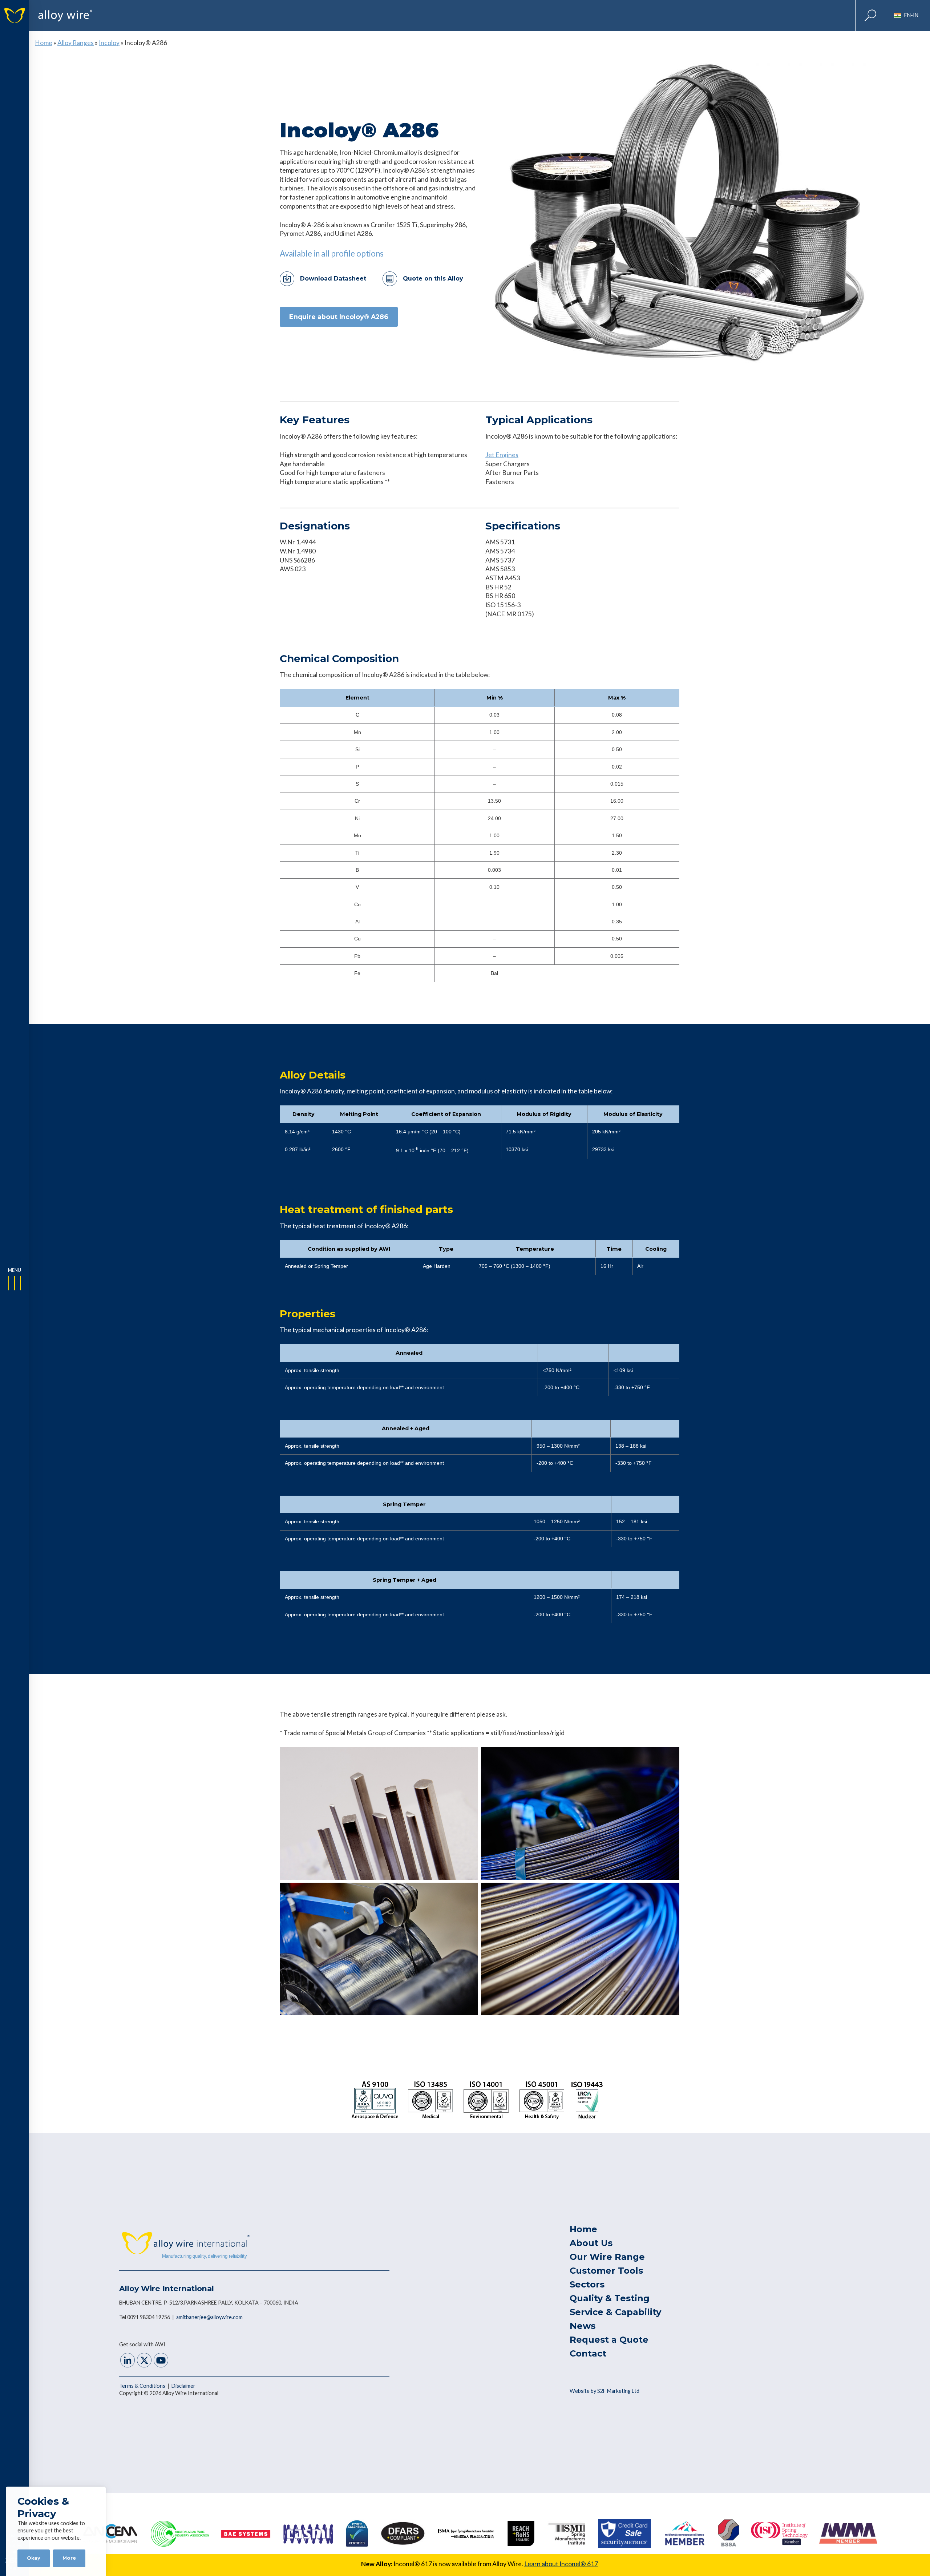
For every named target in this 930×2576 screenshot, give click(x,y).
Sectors (587, 2284)
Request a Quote (609, 2340)
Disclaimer (183, 2386)
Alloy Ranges (76, 43)
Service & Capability (615, 2312)
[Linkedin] (128, 2361)
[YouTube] (161, 2361)
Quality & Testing (610, 2298)
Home (44, 43)
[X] (144, 2361)
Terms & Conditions (143, 2386)
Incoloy (109, 43)
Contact (588, 2353)
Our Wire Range (607, 2257)
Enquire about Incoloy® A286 (339, 317)
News (583, 2326)
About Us (591, 2243)
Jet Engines (502, 455)
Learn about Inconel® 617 (561, 2564)
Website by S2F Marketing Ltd (604, 2391)
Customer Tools (606, 2271)
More (69, 2558)
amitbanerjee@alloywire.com (209, 2317)
